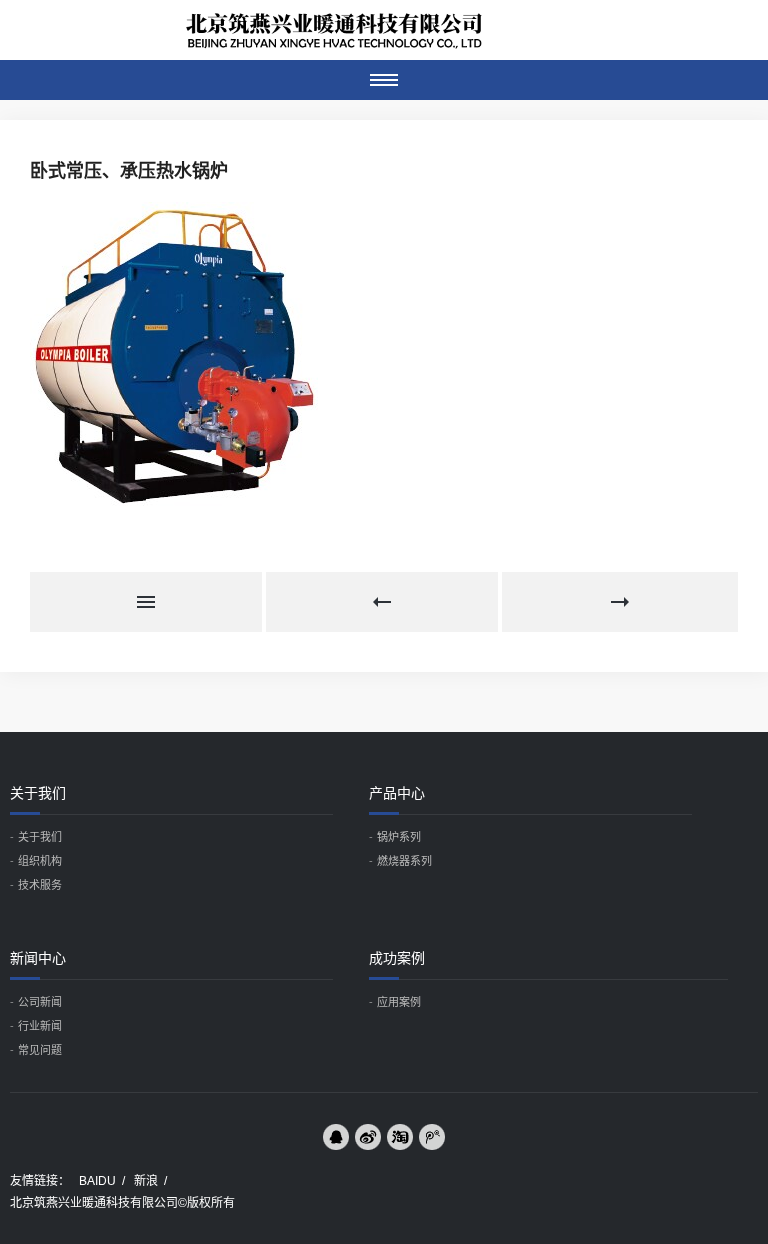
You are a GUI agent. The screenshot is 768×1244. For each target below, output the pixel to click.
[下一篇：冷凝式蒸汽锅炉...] (620, 602)
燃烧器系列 (404, 861)
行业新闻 (40, 1026)
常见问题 (40, 1050)
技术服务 (40, 885)
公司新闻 (40, 1002)
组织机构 (40, 861)
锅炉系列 (399, 837)
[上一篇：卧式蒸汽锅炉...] (384, 602)
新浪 (146, 1181)
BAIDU (97, 1181)
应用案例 (399, 1002)
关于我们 (40, 837)
